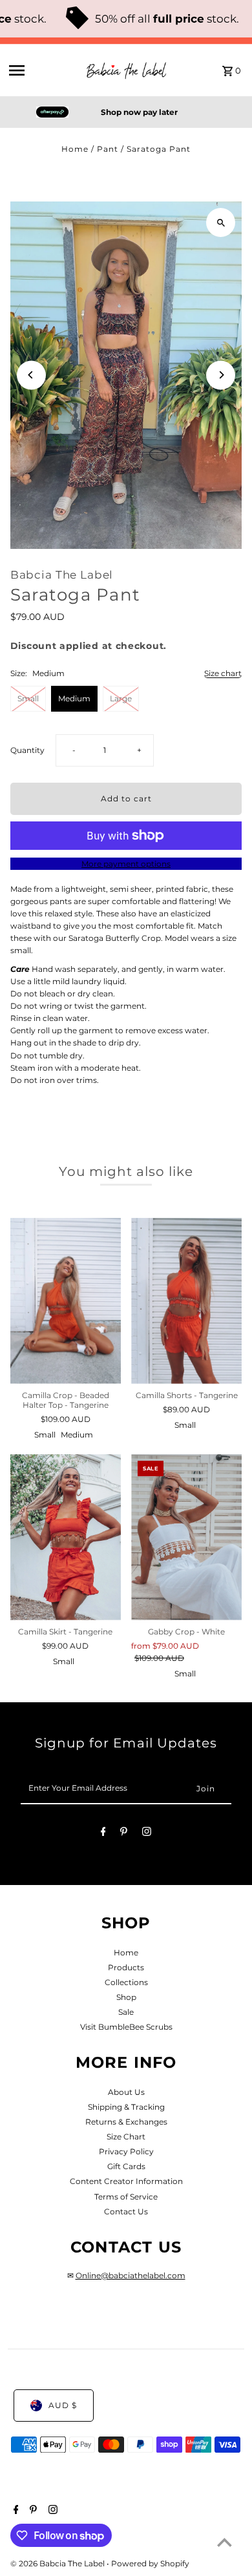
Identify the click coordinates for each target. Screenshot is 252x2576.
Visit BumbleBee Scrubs (126, 2027)
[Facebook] (103, 1833)
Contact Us (126, 2211)
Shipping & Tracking (126, 2107)
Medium (74, 698)
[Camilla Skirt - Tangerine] (66, 1537)
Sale (126, 2012)
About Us (126, 2092)
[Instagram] (147, 1833)
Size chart (223, 674)
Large (121, 698)
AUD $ (63, 2405)
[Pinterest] (124, 1833)
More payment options (126, 864)
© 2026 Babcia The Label (58, 2563)
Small (28, 698)
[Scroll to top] (225, 2542)
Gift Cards (126, 2166)
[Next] (221, 375)
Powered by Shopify (150, 2563)
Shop (126, 1997)
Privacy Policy (126, 2151)
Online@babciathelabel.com (131, 2275)
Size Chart (126, 2137)
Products (126, 1967)
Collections (126, 1982)
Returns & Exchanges (126, 2122)
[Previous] (31, 375)
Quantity (27, 750)
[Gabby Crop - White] (186, 1537)
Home (75, 149)
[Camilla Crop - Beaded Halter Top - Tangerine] (66, 1301)
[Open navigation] (41, 70)
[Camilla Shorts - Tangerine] (186, 1301)
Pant (108, 149)
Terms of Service (126, 2197)
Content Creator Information (126, 2181)
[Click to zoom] (221, 222)
